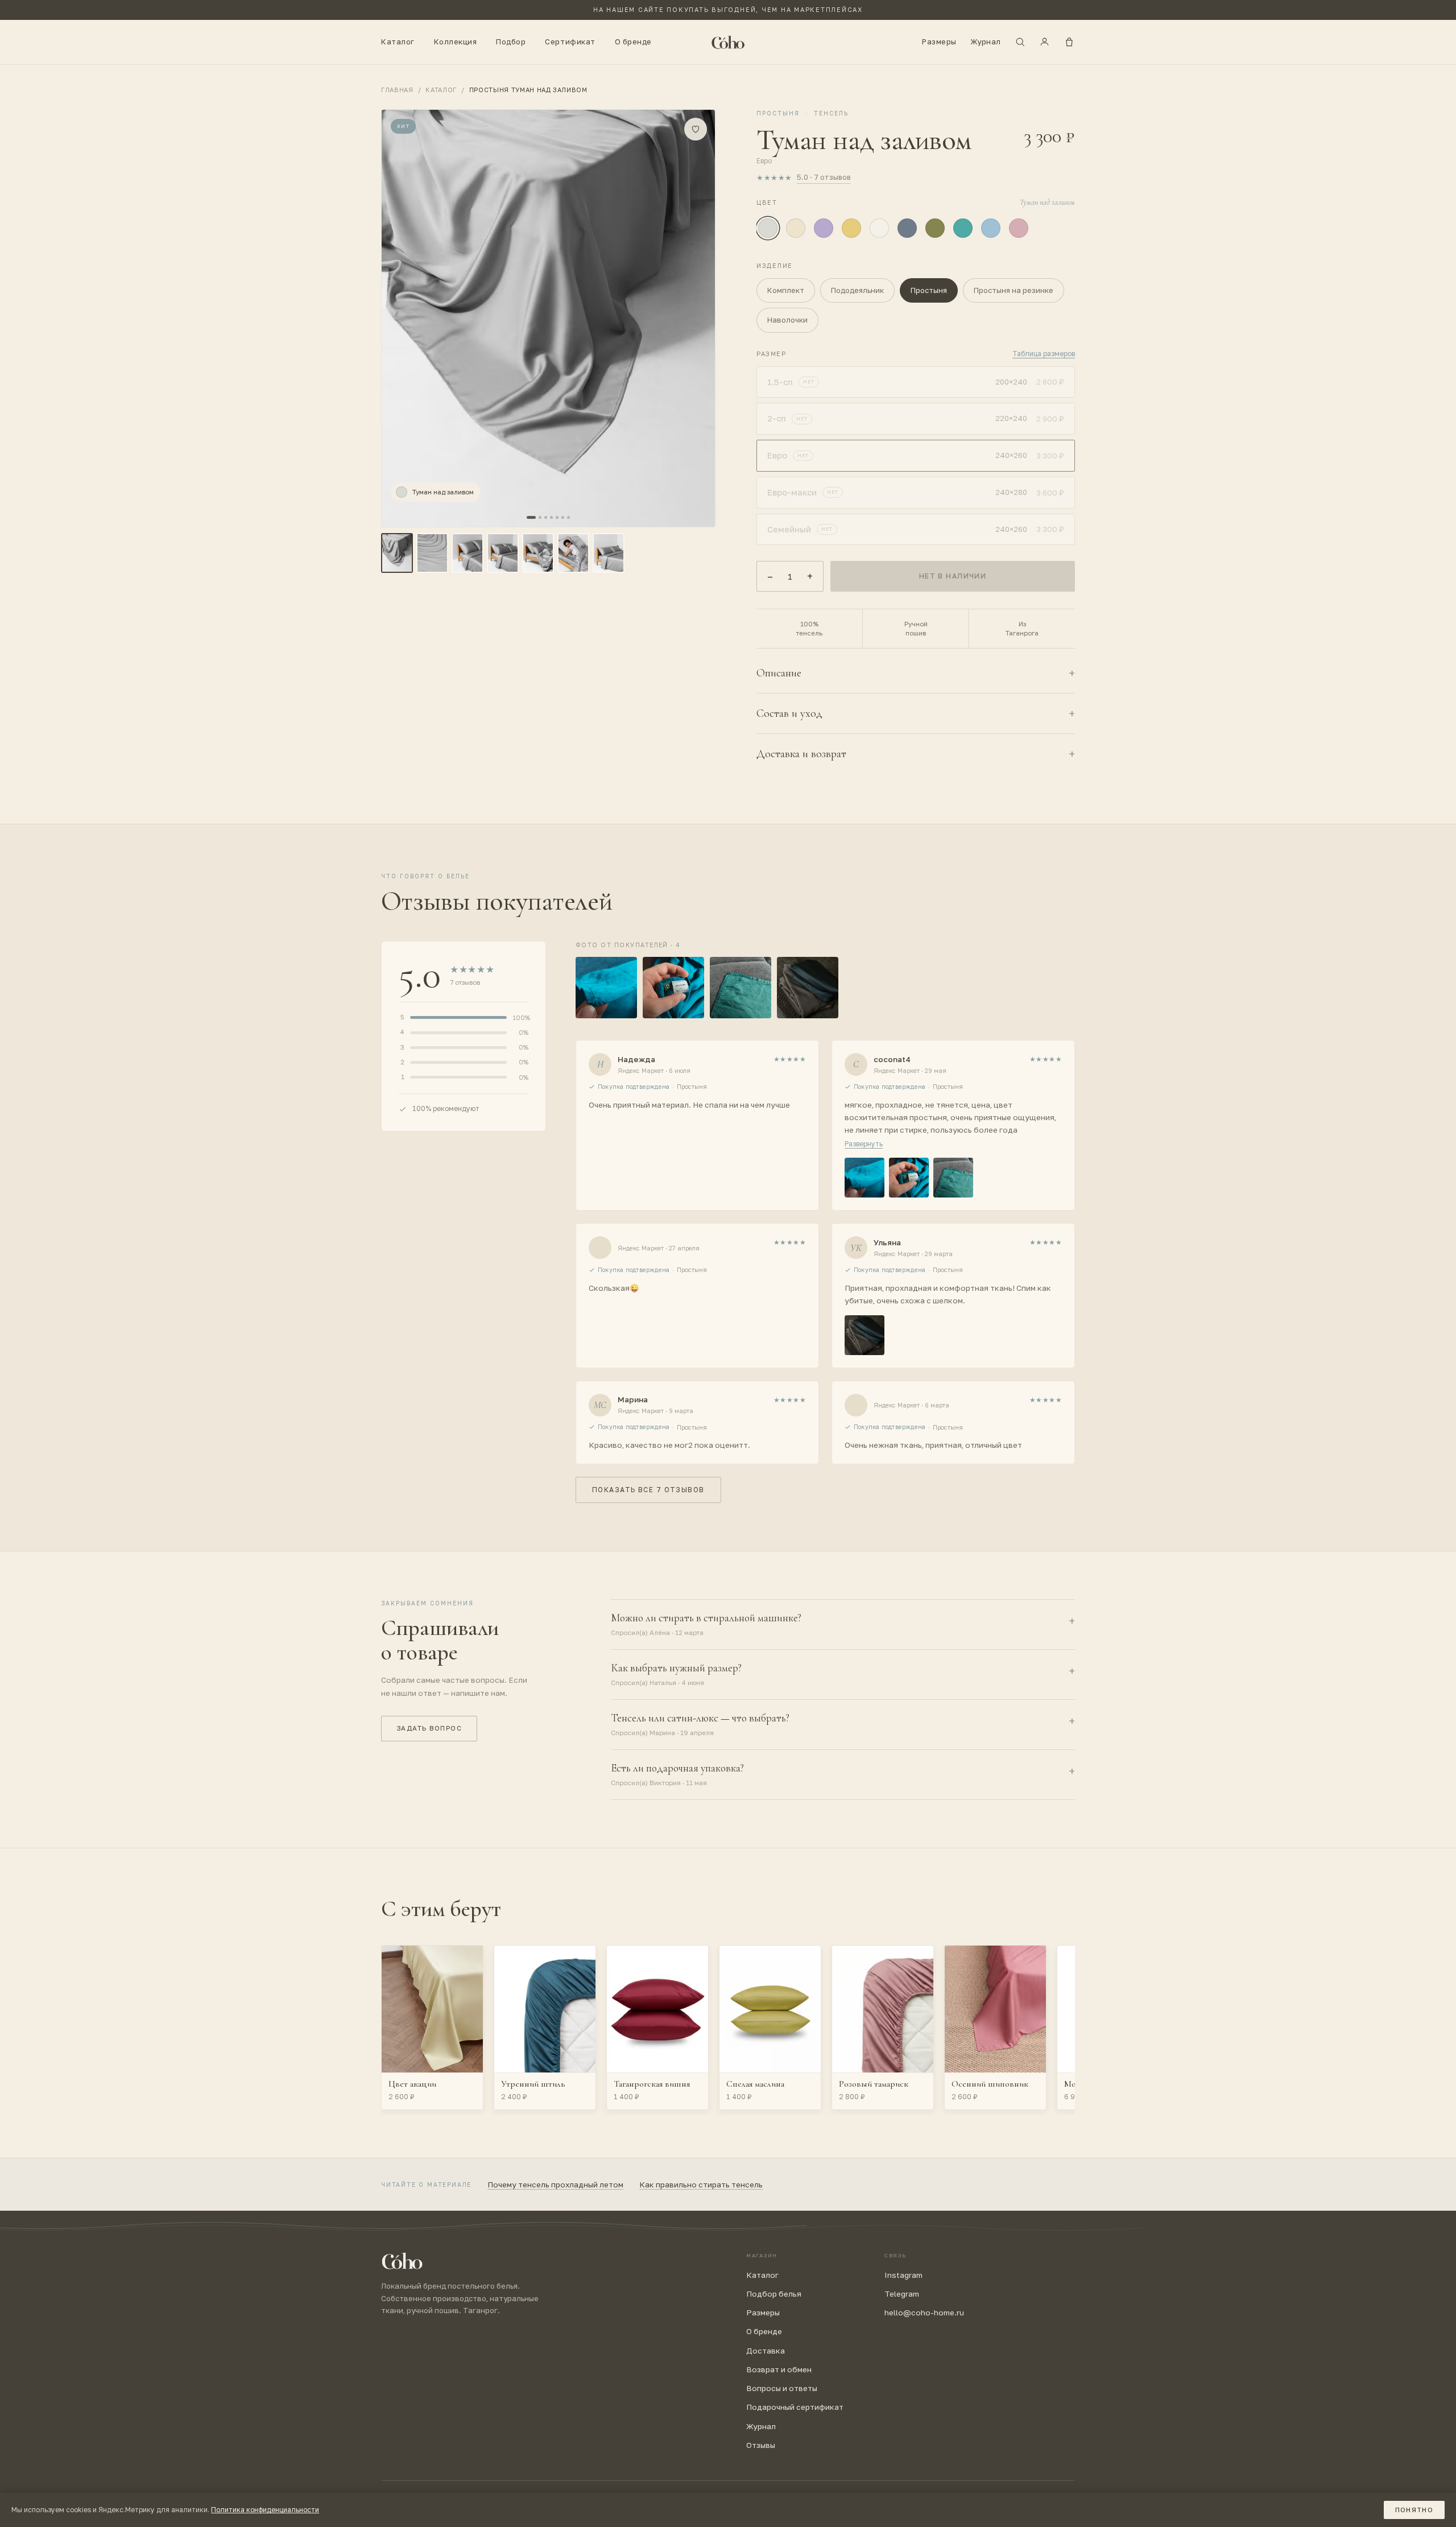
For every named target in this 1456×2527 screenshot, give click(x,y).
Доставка (766, 2351)
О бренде (633, 42)
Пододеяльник (857, 290)
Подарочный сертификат (795, 2407)
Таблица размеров (1044, 354)
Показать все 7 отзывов (648, 1490)
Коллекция (456, 42)
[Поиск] (1020, 42)
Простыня (929, 290)
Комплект (786, 290)
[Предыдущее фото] (457, 318)
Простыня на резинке (1014, 290)
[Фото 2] (432, 553)
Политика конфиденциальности (265, 2510)
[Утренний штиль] (907, 228)
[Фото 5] (538, 553)
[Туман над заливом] (768, 228)
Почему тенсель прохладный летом (555, 2185)
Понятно (1414, 2510)
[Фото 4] (503, 553)
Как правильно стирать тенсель (701, 2185)
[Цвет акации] (796, 228)
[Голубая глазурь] (991, 228)
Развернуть (864, 1144)
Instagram (903, 2275)
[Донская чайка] (879, 228)
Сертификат (570, 42)
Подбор (511, 42)
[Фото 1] (397, 553)
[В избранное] (696, 129)
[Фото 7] (609, 553)
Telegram (902, 2294)
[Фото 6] (573, 553)
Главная (397, 90)
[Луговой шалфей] (824, 228)
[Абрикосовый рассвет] (851, 228)
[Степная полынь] (935, 228)
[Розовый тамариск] (1019, 228)
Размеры (939, 42)
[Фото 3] (468, 553)
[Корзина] (1069, 42)
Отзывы (761, 2445)
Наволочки (787, 320)
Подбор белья (774, 2294)
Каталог (398, 42)
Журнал (986, 42)
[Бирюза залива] (963, 228)
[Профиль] (1045, 42)
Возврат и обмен (779, 2369)
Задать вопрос (429, 1729)
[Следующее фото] (640, 318)
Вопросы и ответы (782, 2388)
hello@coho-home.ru (924, 2313)
